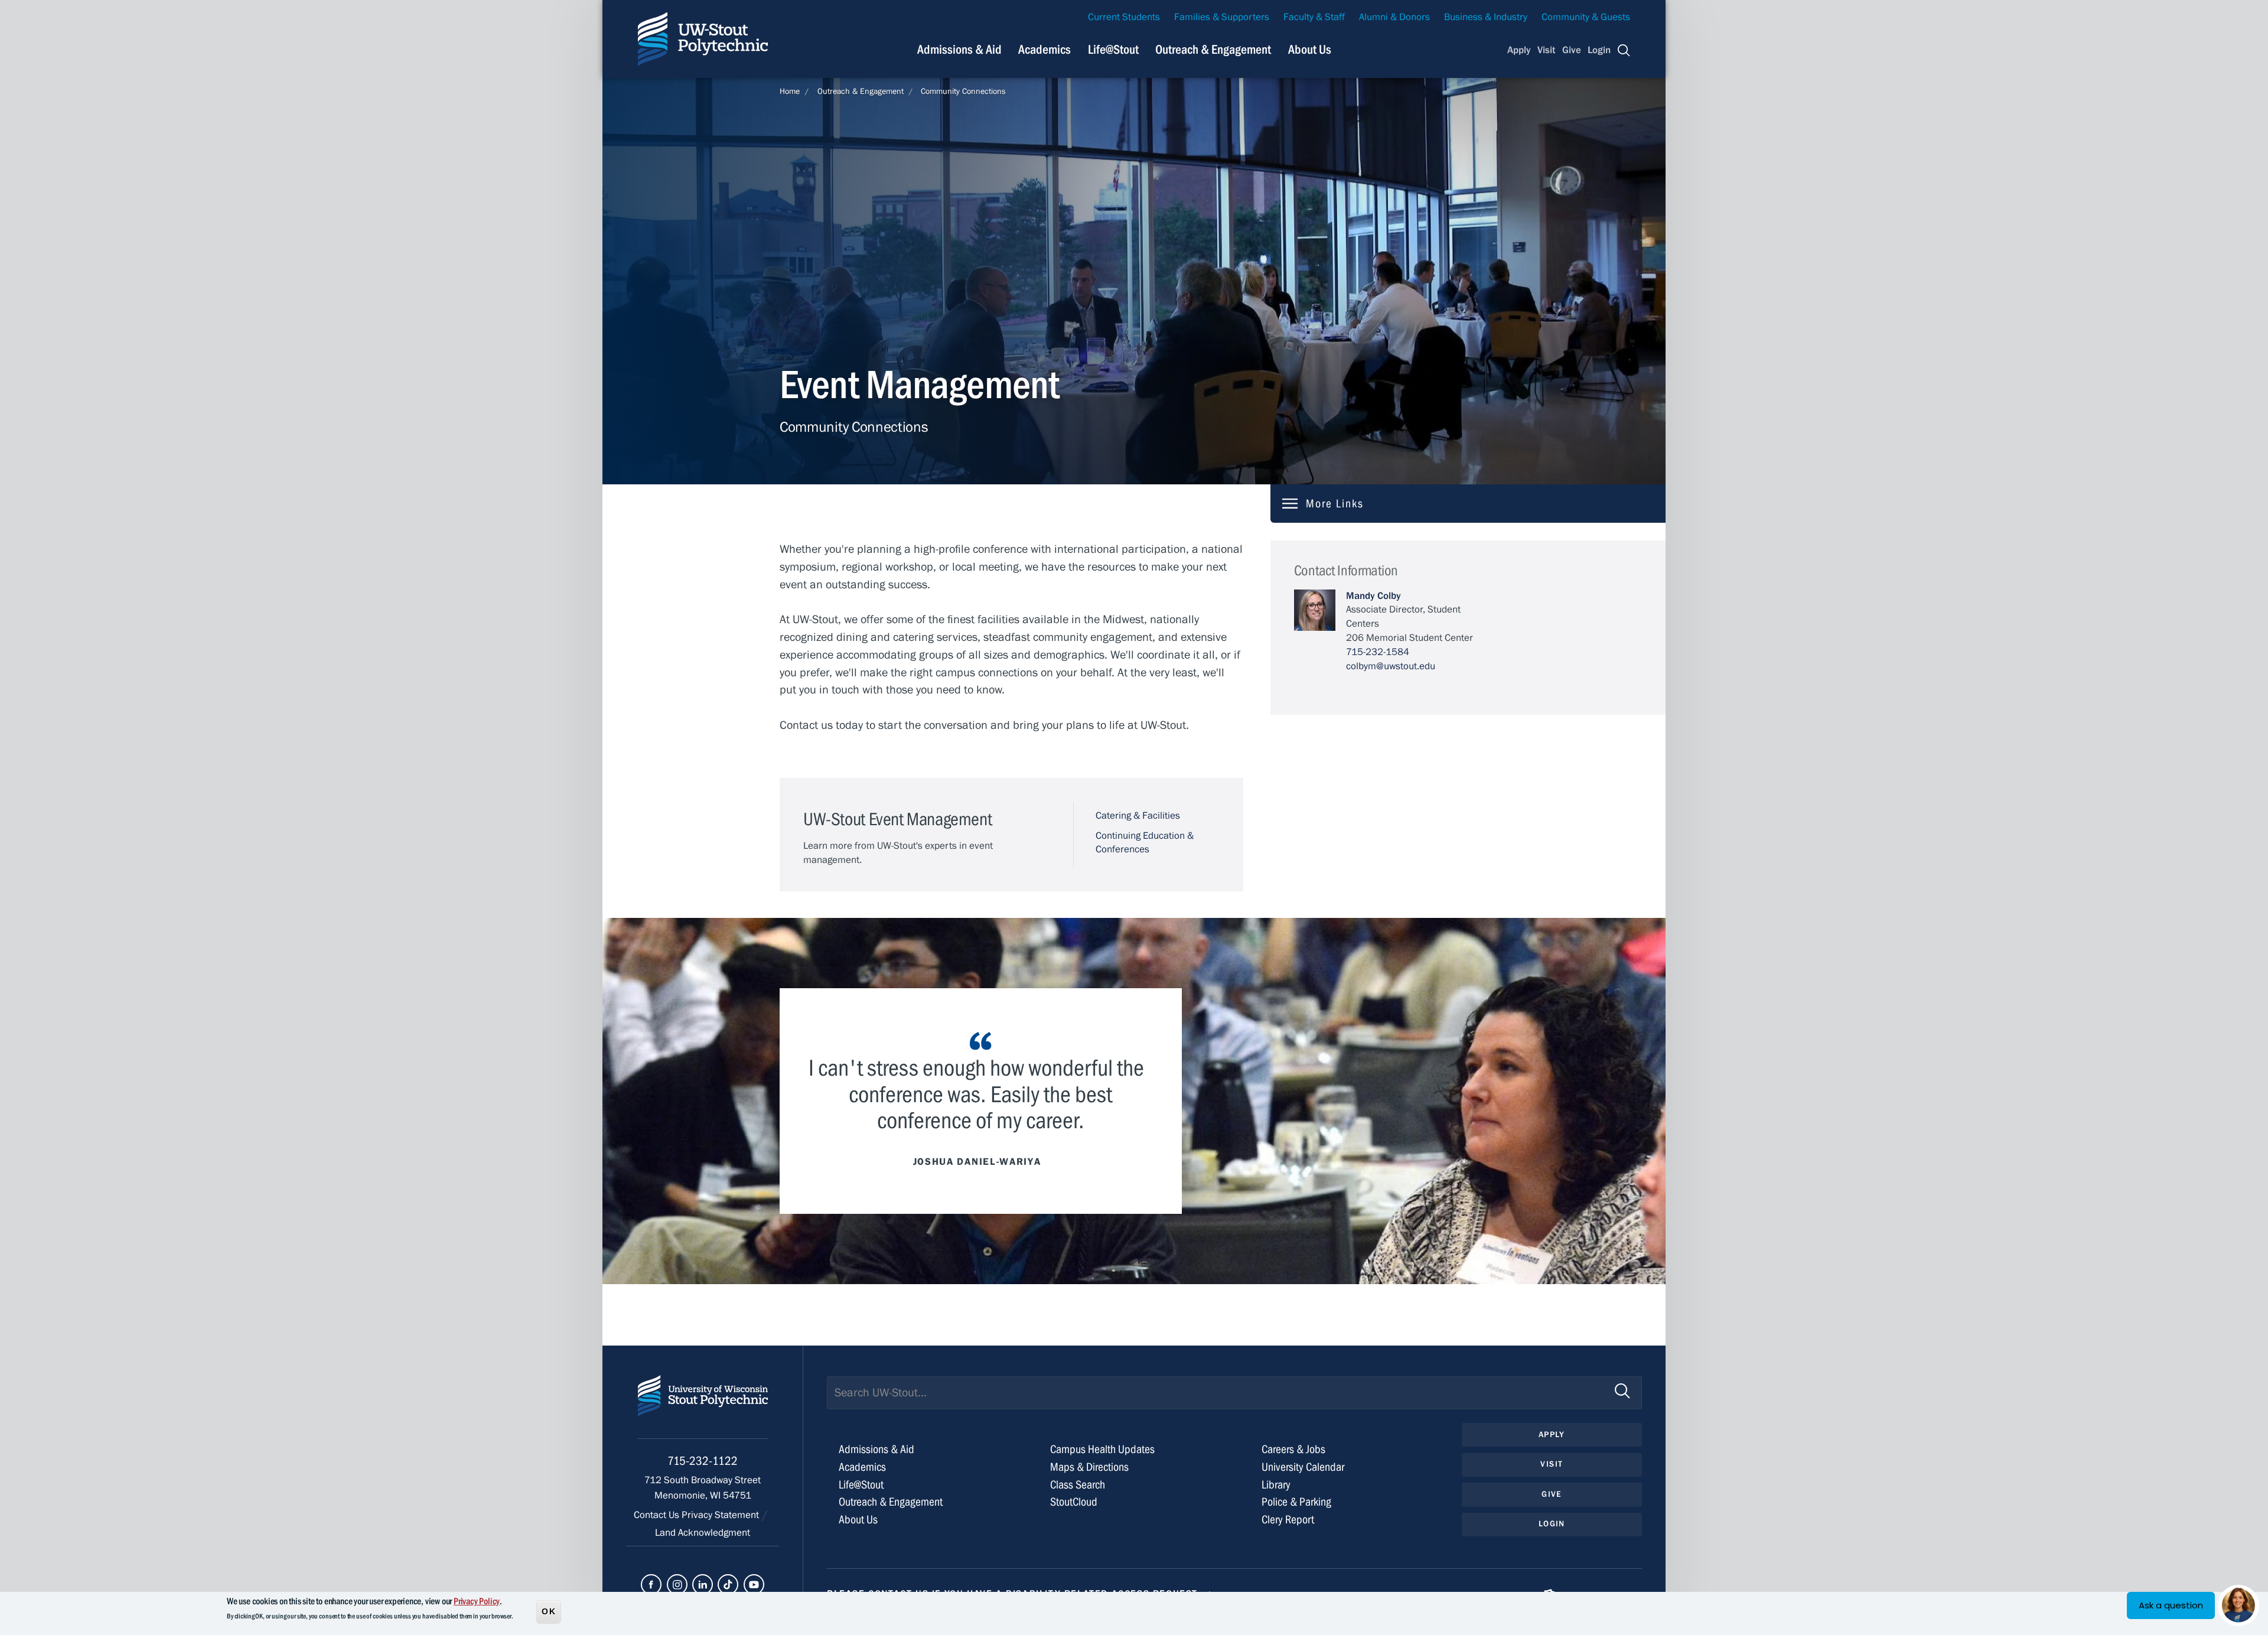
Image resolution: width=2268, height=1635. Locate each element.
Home (790, 92)
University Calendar (1303, 1467)
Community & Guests (1586, 17)
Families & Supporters (1222, 17)
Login (1599, 50)
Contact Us (658, 1515)
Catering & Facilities (1138, 816)
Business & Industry (1486, 17)
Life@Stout (1113, 50)
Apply (1519, 50)
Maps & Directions (1089, 1467)
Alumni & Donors (1394, 17)
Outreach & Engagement (1213, 50)
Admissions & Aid (959, 50)
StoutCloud (1074, 1502)
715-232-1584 (1378, 652)
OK (549, 1611)
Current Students (1124, 17)
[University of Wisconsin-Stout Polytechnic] (703, 1407)
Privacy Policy (477, 1601)
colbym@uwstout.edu (1391, 666)
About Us (1310, 50)
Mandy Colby (1373, 596)
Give (1572, 50)
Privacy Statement (721, 1515)
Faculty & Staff (1314, 17)
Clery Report (1288, 1520)
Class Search (1078, 1485)
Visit (1546, 50)
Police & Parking (1296, 1502)
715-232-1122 (703, 1461)
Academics (1045, 50)
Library (1276, 1485)
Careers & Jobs (1293, 1449)
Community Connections (963, 92)
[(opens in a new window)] (651, 1584)
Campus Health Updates (1102, 1449)
